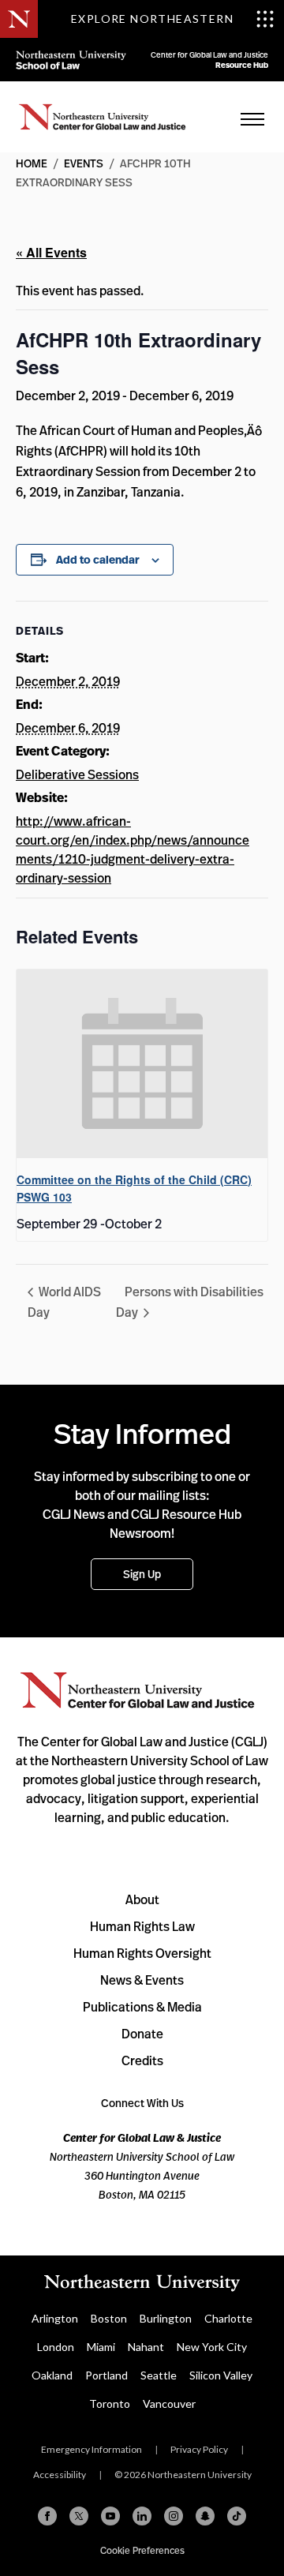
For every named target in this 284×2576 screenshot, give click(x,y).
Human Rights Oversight (142, 1953)
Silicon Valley (221, 2375)
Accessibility (60, 2475)
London (56, 2347)
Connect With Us (142, 2103)
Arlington (55, 2318)
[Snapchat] (205, 2516)
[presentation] (142, 1064)
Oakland (52, 2375)
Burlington (166, 2318)
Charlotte (228, 2318)
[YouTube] (110, 2516)
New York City (212, 2347)
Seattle (159, 2375)
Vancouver (169, 2404)
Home (103, 117)
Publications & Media (142, 2007)
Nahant (146, 2347)
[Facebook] (47, 2516)
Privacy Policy (199, 2449)
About (142, 1899)
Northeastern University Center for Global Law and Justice (138, 1691)
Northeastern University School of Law (71, 60)
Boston (109, 2318)
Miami (101, 2347)
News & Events (142, 1980)
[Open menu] (252, 119)
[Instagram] (174, 2516)
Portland (106, 2375)
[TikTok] (237, 2516)
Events (84, 163)
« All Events (51, 252)
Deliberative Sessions (77, 774)
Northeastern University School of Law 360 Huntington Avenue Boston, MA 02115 (142, 2166)
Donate (142, 2034)
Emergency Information (92, 2449)
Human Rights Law (142, 1926)
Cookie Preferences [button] (142, 2550)
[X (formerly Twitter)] (79, 2516)
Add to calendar (98, 560)
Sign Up (142, 1574)
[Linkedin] (142, 2516)
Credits (142, 2060)
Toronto (110, 2404)
